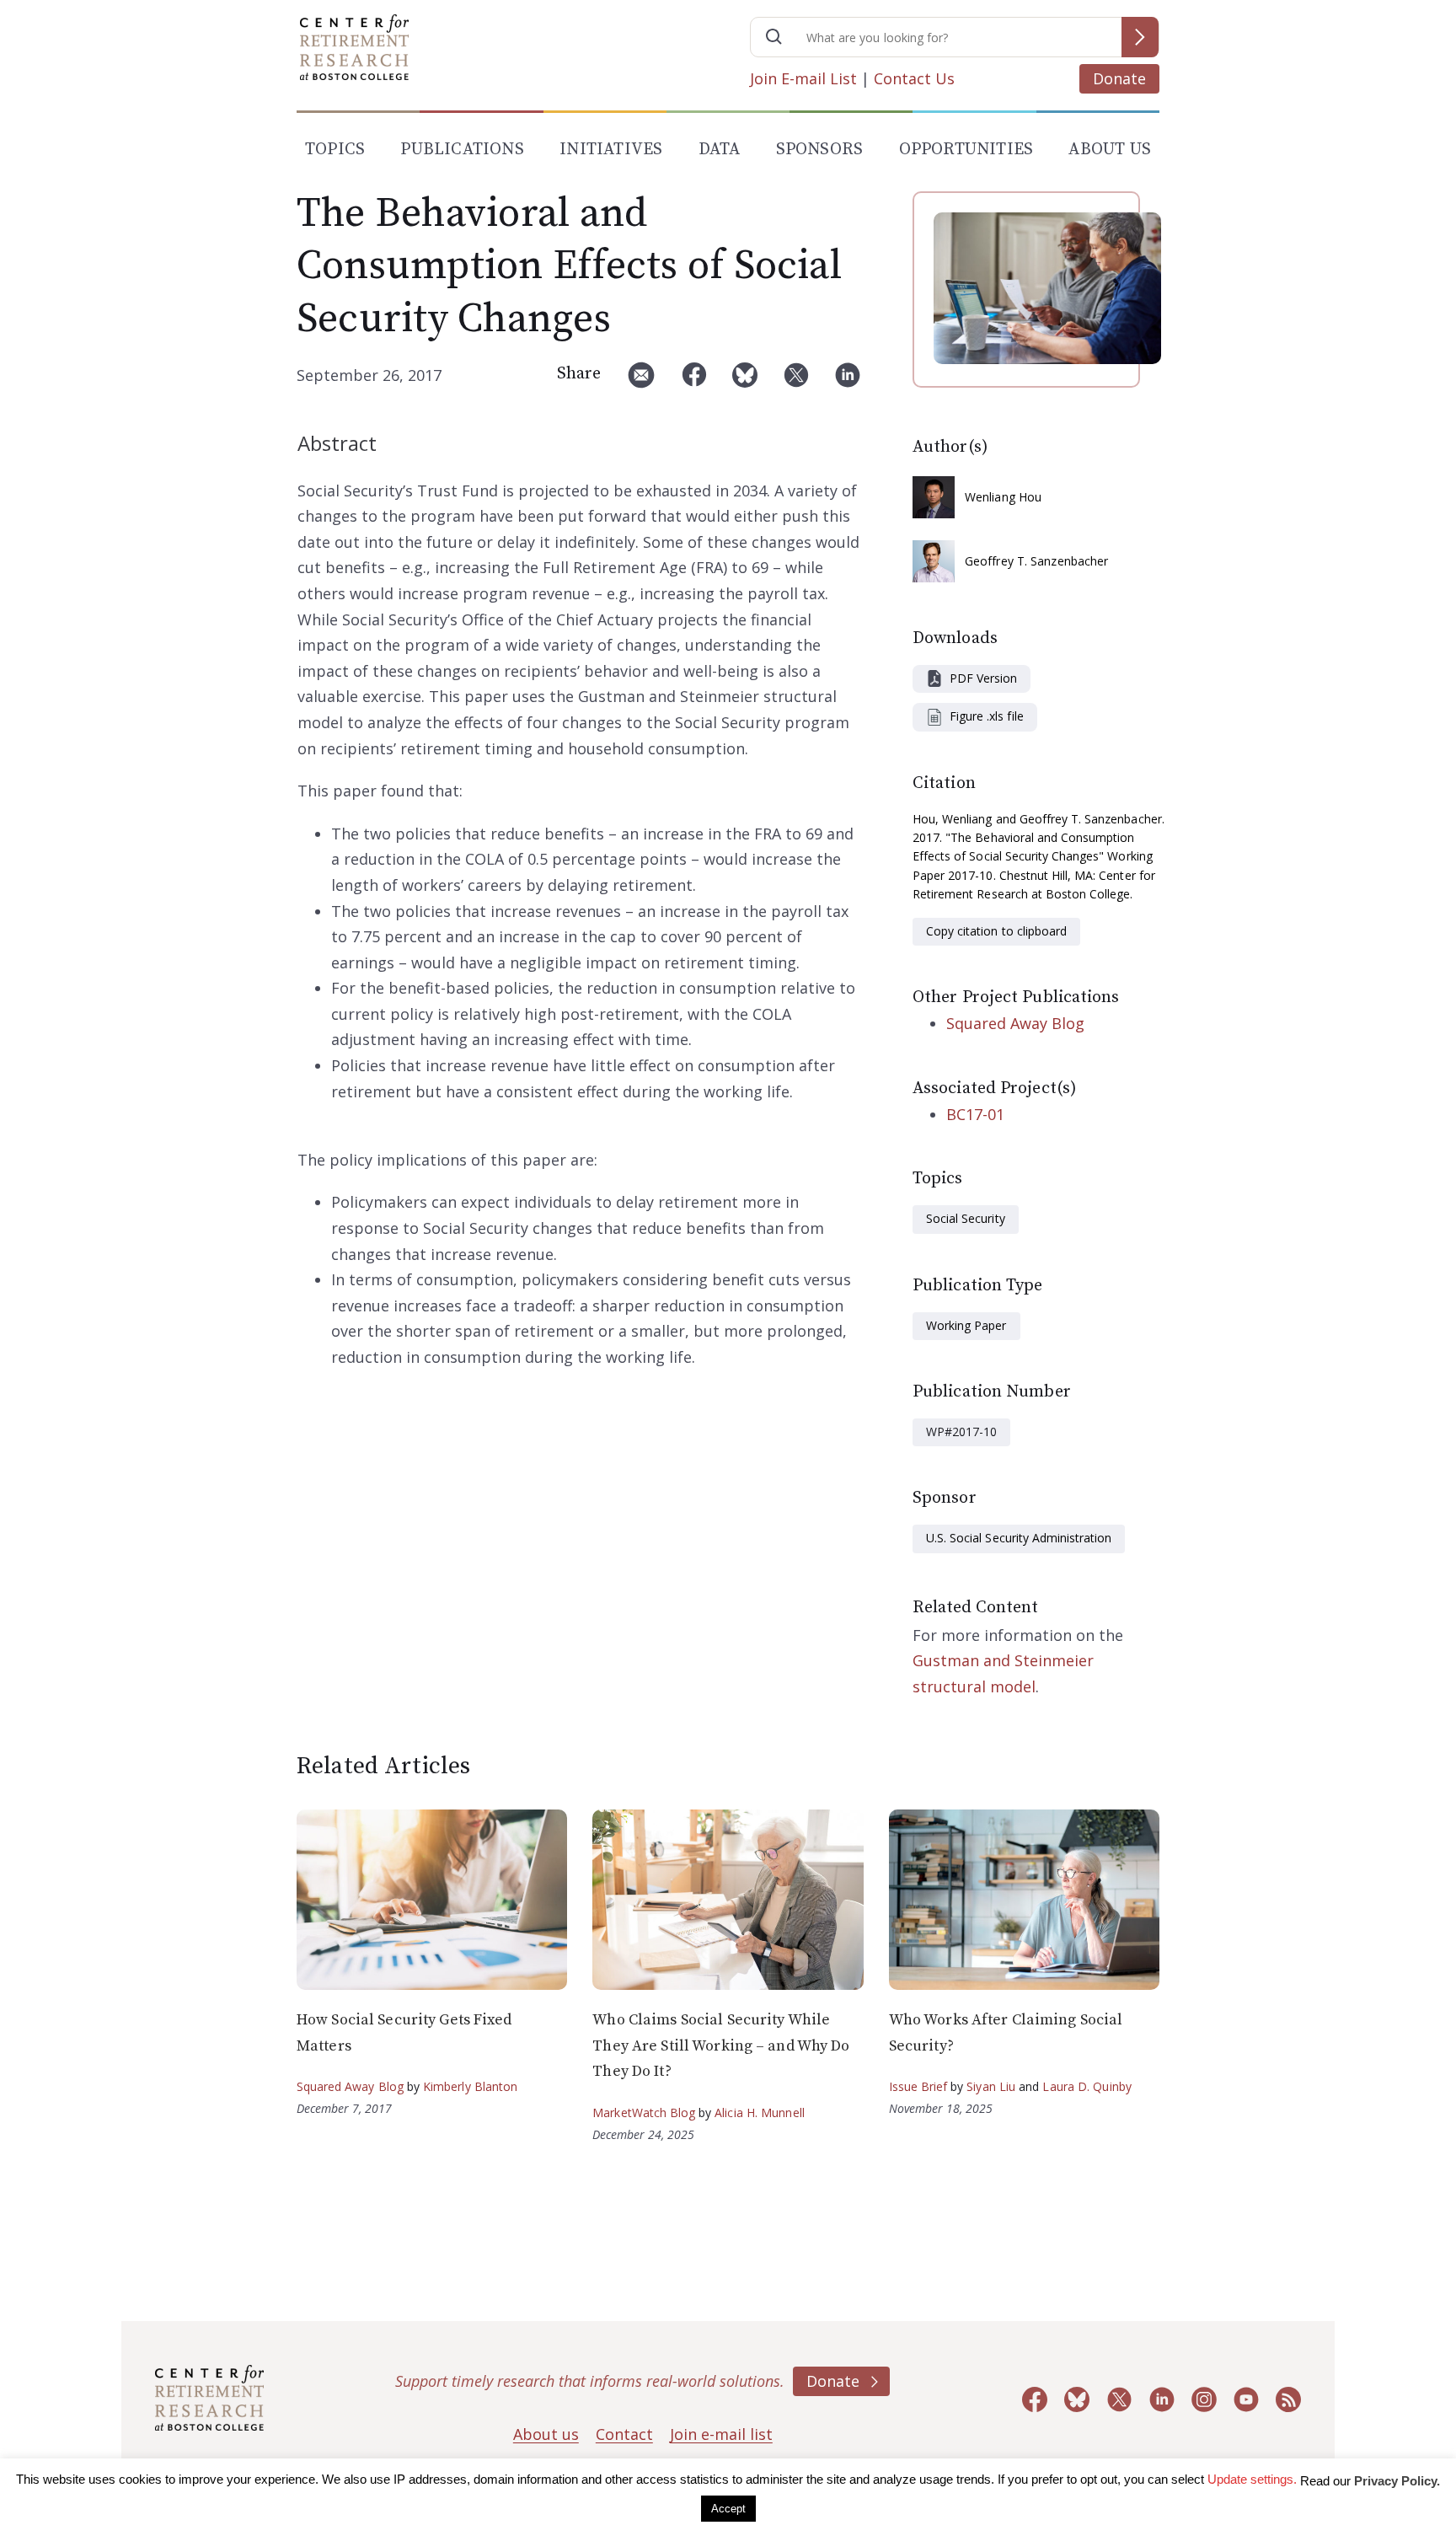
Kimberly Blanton (471, 2086)
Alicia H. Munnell (760, 2112)
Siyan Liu (991, 2086)
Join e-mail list (721, 2434)
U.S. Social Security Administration (1019, 1538)
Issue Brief (918, 2086)
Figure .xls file (987, 716)
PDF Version (983, 678)
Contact (624, 2434)
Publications (462, 150)
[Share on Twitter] (796, 381)
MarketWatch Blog (644, 2112)
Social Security (966, 1218)
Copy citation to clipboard (996, 931)
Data (720, 150)
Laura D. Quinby (1087, 2086)
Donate (1119, 78)
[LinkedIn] (848, 381)
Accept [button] (728, 2509)
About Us (1110, 150)
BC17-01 (975, 1114)
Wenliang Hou (1003, 497)
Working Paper (966, 1325)
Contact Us (914, 78)
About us (546, 2434)
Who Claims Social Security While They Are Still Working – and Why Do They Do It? (721, 2045)
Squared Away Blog (1015, 1023)
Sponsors (820, 150)
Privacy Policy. (1397, 2481)
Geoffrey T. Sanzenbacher (1036, 561)
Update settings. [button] (1252, 2479)
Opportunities (966, 150)
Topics (335, 150)
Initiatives (611, 150)
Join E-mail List (803, 78)
